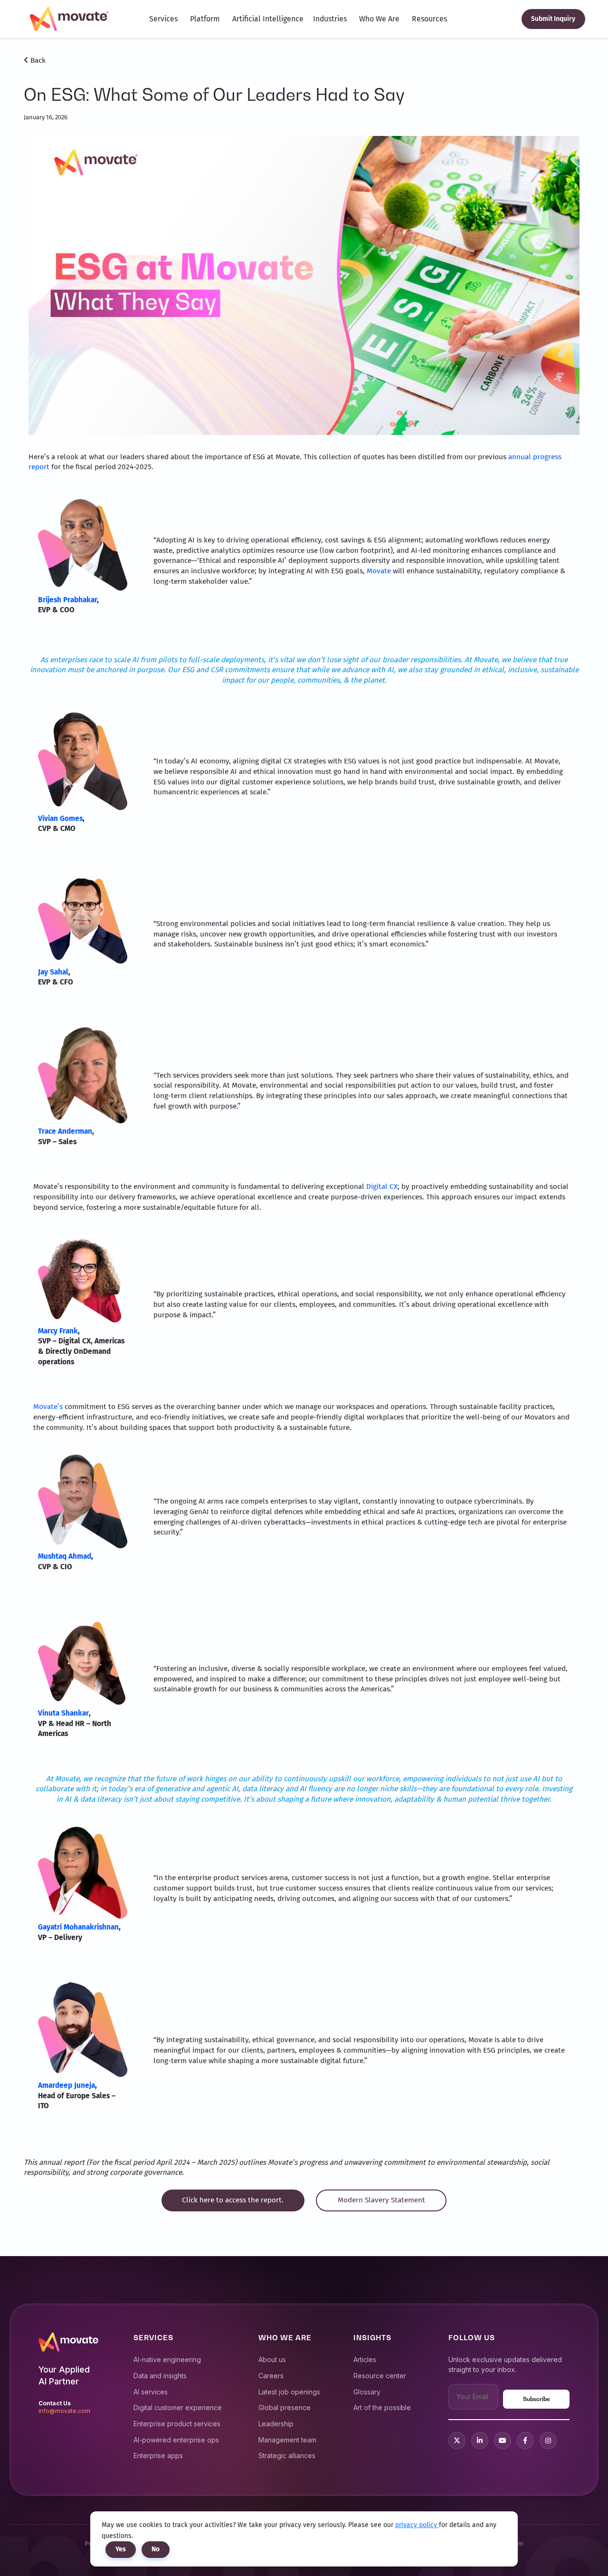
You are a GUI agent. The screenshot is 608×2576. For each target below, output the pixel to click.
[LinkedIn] (480, 2441)
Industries (330, 19)
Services (163, 19)
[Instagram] (548, 2441)
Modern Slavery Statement (381, 2200)
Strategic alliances (287, 2455)
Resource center (380, 2376)
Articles (365, 2359)
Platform (205, 19)
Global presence (285, 2407)
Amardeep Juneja (66, 2085)
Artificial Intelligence (268, 19)
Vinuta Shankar (63, 1713)
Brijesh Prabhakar (67, 600)
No (156, 2549)
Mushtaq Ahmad (65, 1556)
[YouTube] (503, 2441)
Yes (121, 2549)
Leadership (276, 2424)
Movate (379, 571)
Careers (271, 2376)
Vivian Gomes (60, 819)
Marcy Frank (58, 1331)
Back (37, 60)
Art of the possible (382, 2407)
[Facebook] (525, 2441)
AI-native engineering (167, 2359)
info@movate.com (64, 2411)
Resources (429, 19)
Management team (287, 2440)
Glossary (367, 2392)
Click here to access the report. (233, 2200)
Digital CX (382, 1187)
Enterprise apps (158, 2455)
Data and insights (160, 2376)
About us (272, 2359)
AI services (151, 2392)
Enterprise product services (177, 2424)
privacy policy (417, 2525)
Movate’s (48, 1407)
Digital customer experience (178, 2407)
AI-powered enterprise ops (176, 2440)
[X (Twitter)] (457, 2441)
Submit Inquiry (553, 19)
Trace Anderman (65, 1131)
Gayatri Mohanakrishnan (78, 1927)
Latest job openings (289, 2392)
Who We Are (379, 19)
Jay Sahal (53, 972)
